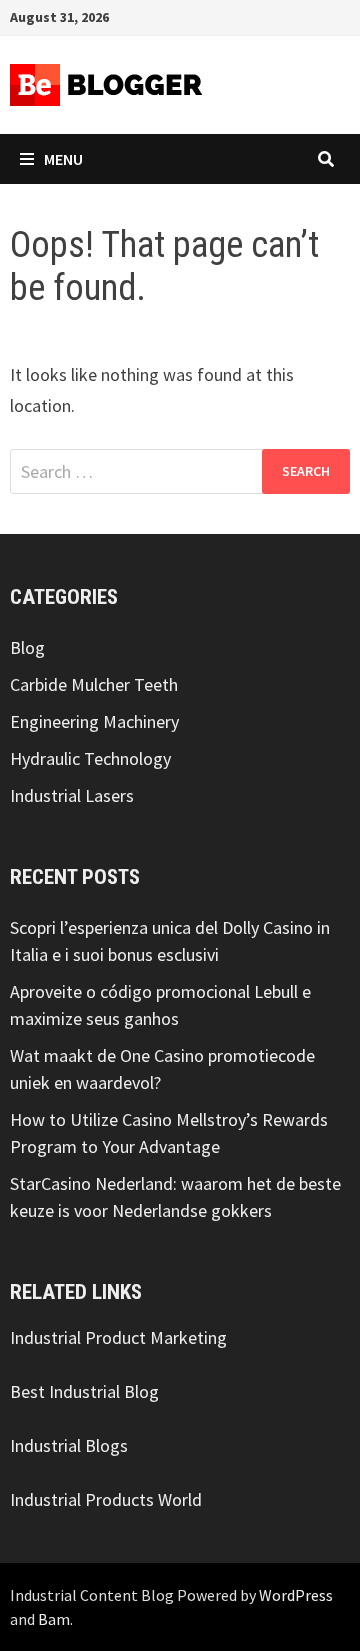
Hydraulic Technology (90, 758)
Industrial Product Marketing (118, 1337)
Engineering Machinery (94, 721)
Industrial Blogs (69, 1445)
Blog (27, 647)
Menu (63, 159)
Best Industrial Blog (84, 1391)
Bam (54, 1619)
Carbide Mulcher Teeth (94, 684)
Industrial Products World (106, 1499)
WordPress (296, 1595)
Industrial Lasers (72, 795)
